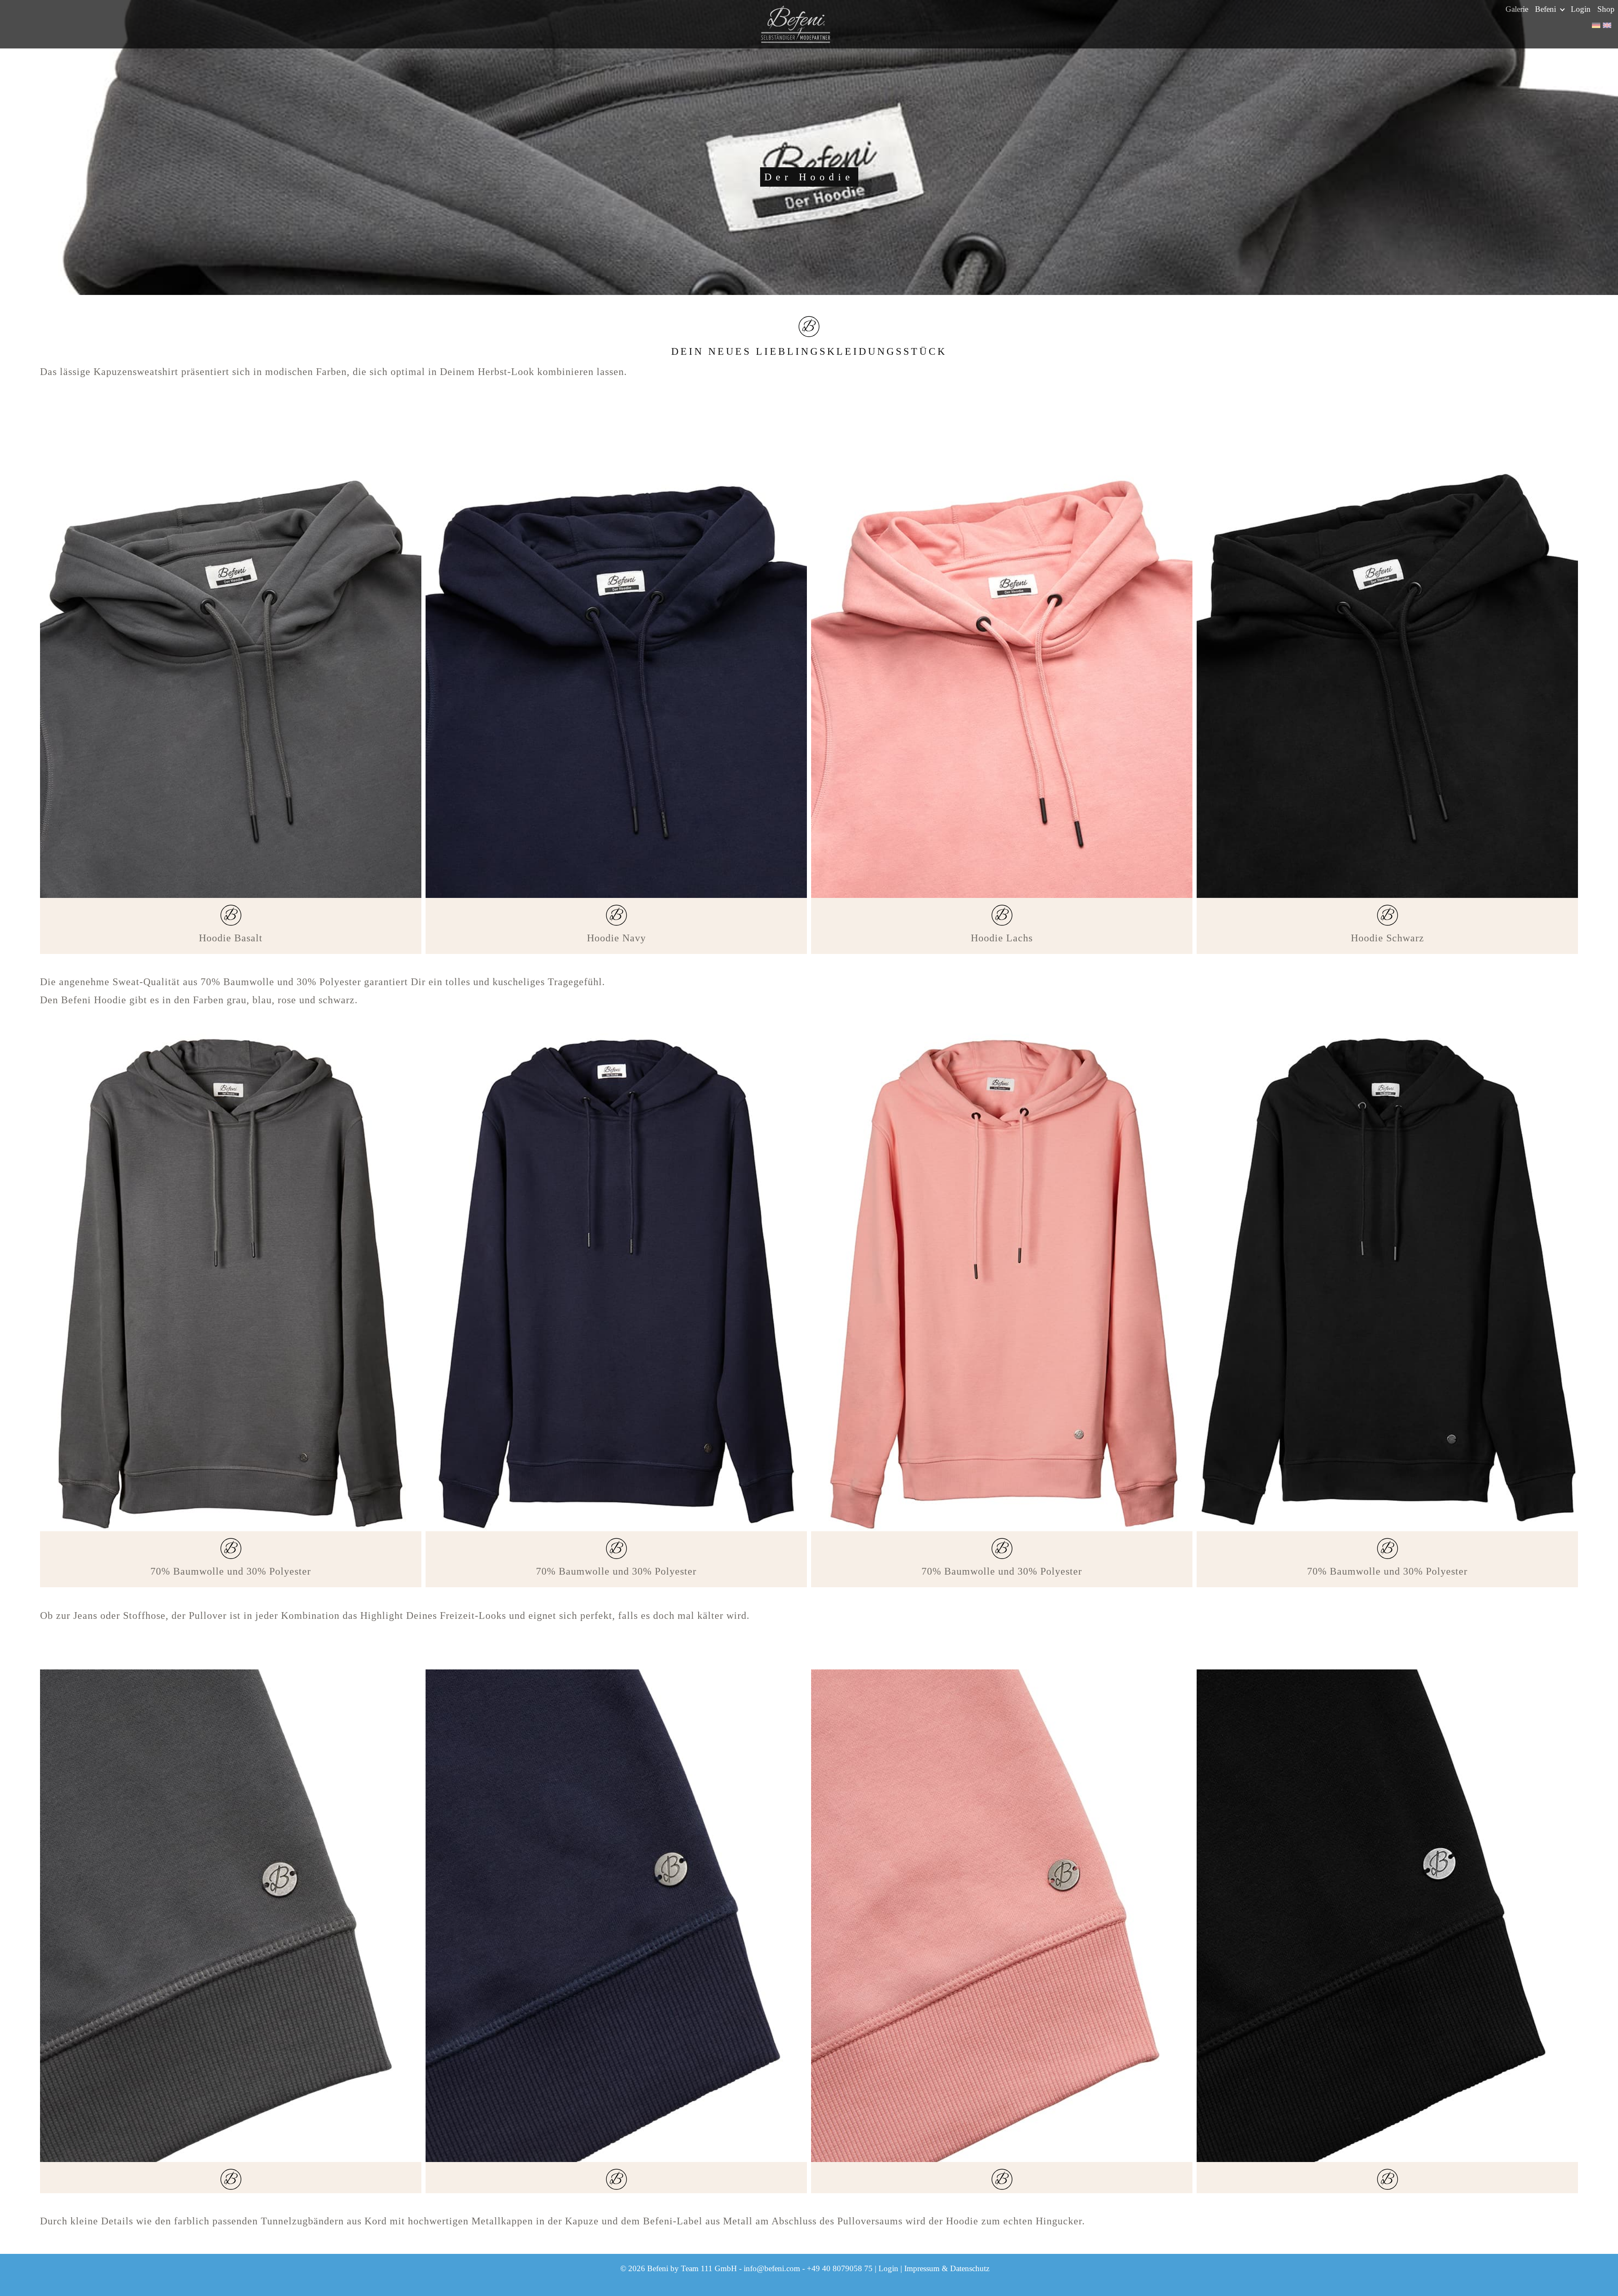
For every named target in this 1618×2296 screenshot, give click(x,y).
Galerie (1517, 9)
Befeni (1547, 9)
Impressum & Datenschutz (947, 2268)
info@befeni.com (772, 2268)
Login (1581, 9)
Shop (1606, 9)
